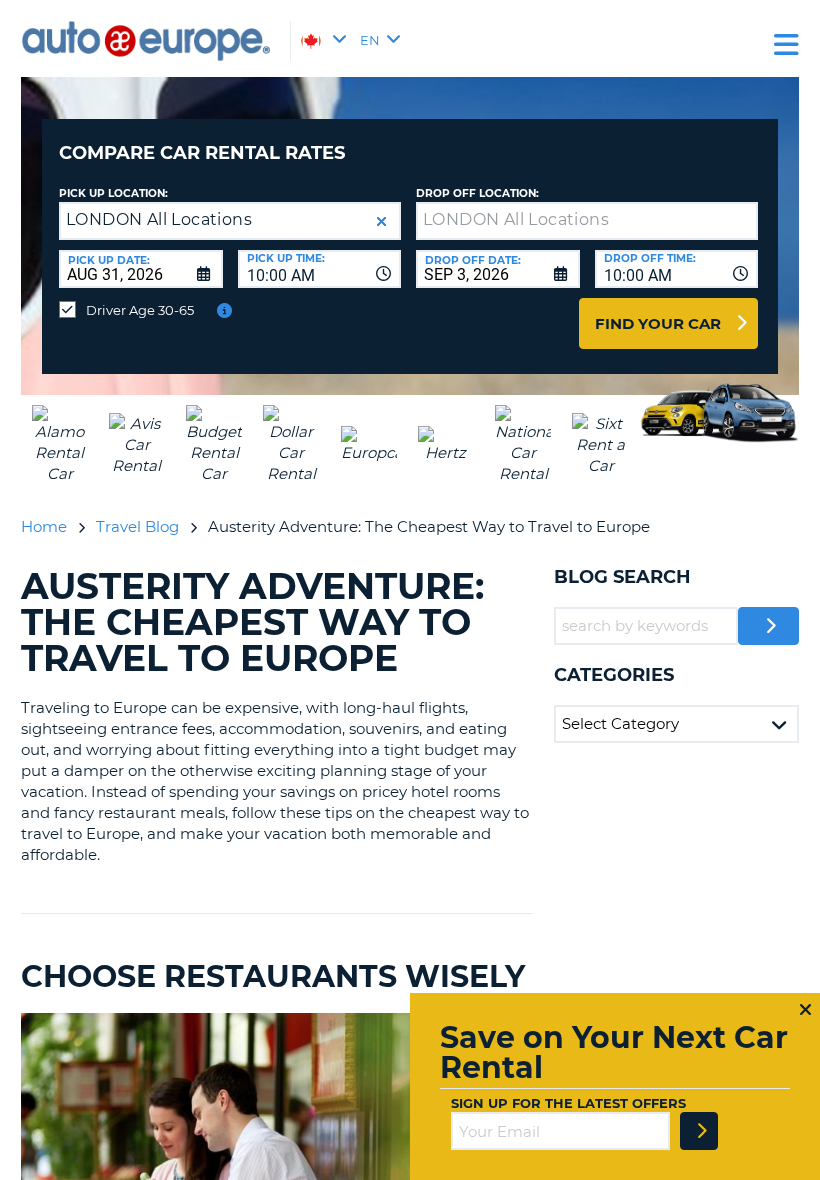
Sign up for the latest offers (568, 1103)
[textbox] (587, 221)
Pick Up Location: (113, 193)
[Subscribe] (699, 1131)
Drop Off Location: (477, 193)
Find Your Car (658, 323)
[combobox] (320, 269)
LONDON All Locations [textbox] (159, 219)
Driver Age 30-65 (140, 310)
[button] (381, 221)
